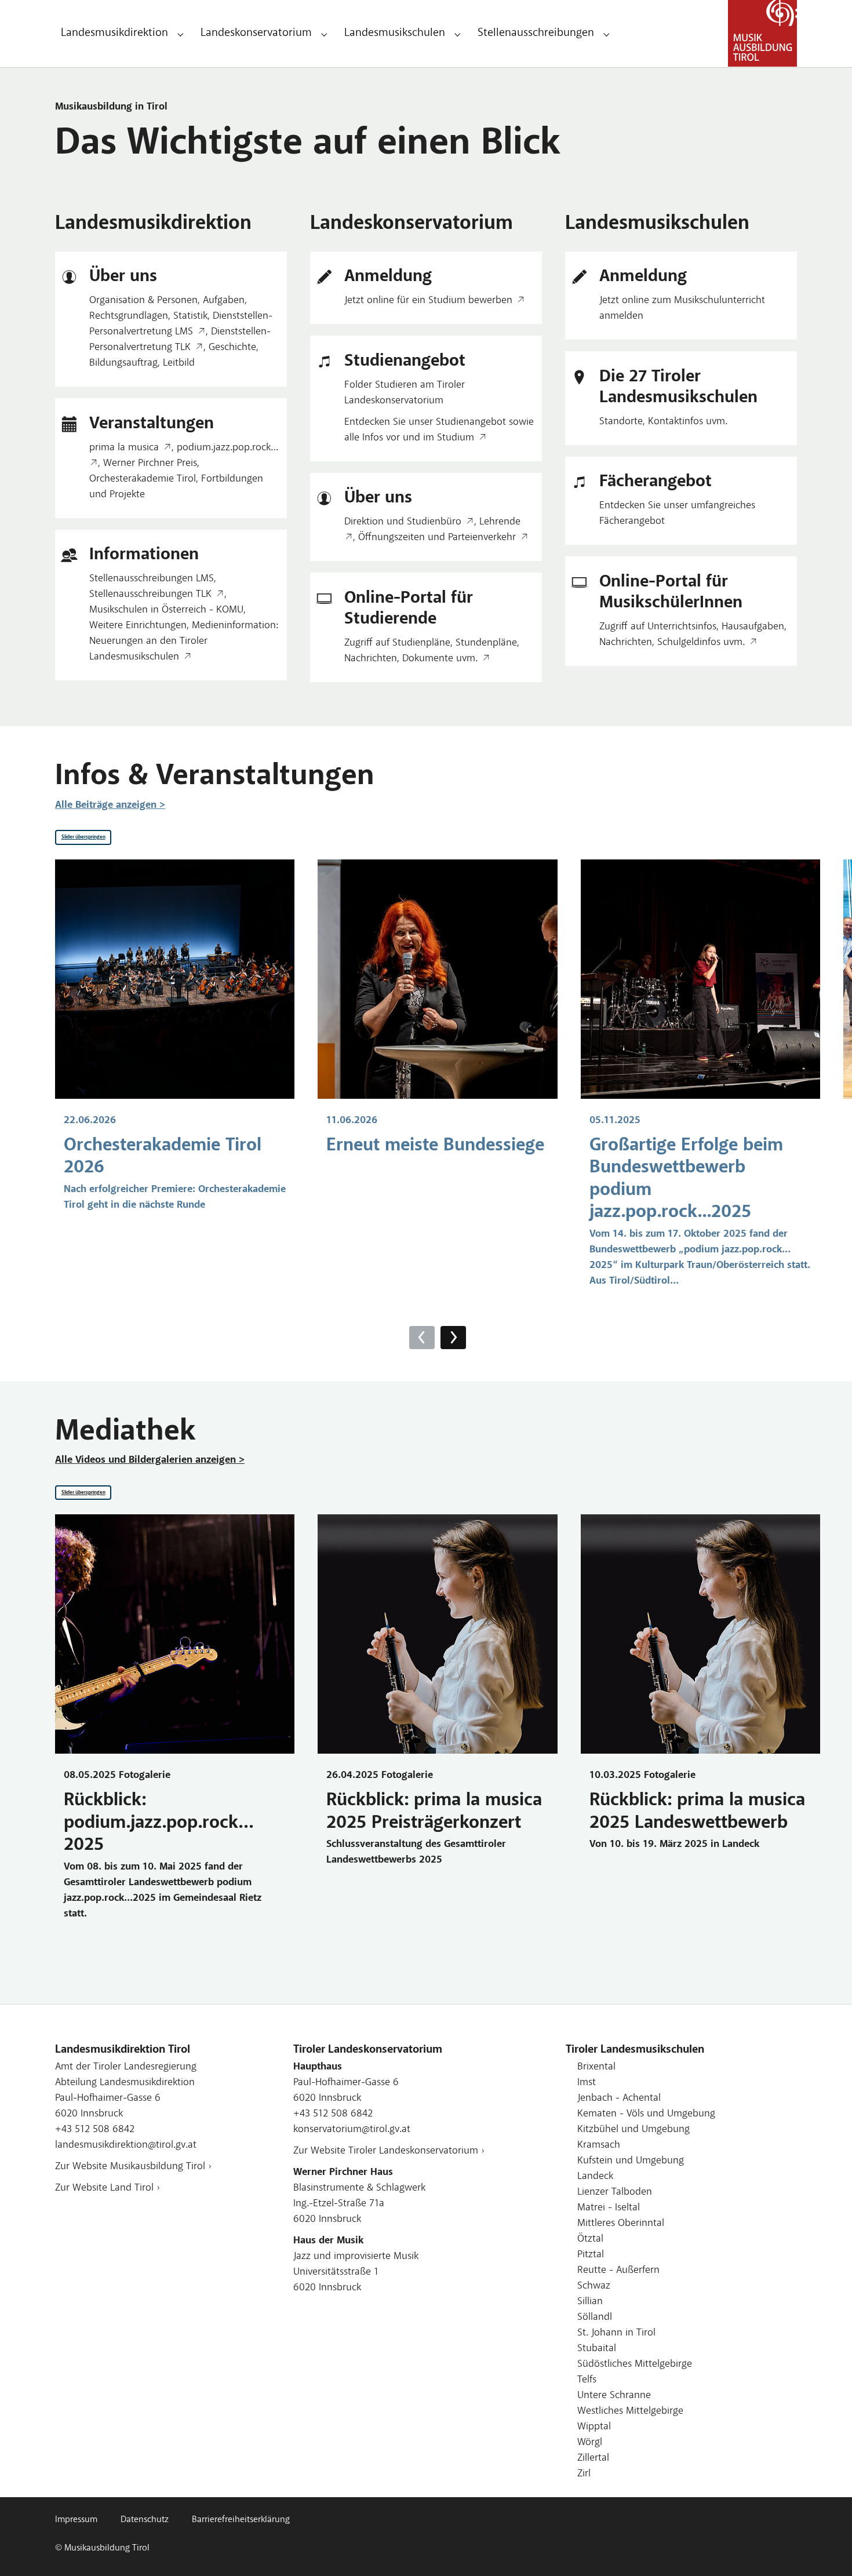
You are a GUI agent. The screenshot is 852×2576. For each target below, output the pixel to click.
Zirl (584, 2474)
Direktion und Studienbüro (403, 522)
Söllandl (595, 2318)
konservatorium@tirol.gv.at (352, 2130)
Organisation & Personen (143, 301)
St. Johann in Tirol (616, 2333)
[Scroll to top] (825, 2549)
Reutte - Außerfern (618, 2271)
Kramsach (599, 2145)
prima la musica (124, 448)
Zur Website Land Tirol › (108, 2188)
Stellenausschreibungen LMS (152, 579)
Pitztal (591, 2255)
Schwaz (594, 2286)
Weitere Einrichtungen (138, 626)
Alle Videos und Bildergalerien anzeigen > (150, 1460)
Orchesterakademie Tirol (143, 479)
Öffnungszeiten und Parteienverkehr (437, 538)
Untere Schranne (614, 2396)
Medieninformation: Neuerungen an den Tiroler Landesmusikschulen (184, 642)
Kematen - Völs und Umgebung (646, 2114)
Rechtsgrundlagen (129, 316)
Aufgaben (224, 301)
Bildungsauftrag (123, 363)
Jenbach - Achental (619, 2098)
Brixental (596, 2067)
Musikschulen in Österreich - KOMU (166, 610)
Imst (587, 2083)
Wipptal (594, 2427)
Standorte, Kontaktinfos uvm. (663, 422)
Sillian (590, 2302)
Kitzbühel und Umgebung (633, 2130)
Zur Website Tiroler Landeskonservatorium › (389, 2151)
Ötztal (590, 2239)
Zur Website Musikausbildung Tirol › (133, 2167)
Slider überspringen (83, 837)
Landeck (595, 2177)
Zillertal (593, 2458)
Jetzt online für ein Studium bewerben (428, 301)
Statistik (190, 316)
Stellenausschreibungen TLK (150, 595)
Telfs (587, 2380)
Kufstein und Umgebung (631, 2161)
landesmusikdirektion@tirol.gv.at (126, 2145)
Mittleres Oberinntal (621, 2224)
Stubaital (597, 2349)
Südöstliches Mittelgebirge (635, 2364)
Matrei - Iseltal (609, 2208)
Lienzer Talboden (615, 2192)
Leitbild (179, 363)
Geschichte (232, 348)
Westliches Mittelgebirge (630, 2411)
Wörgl (590, 2443)
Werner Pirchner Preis (150, 464)
